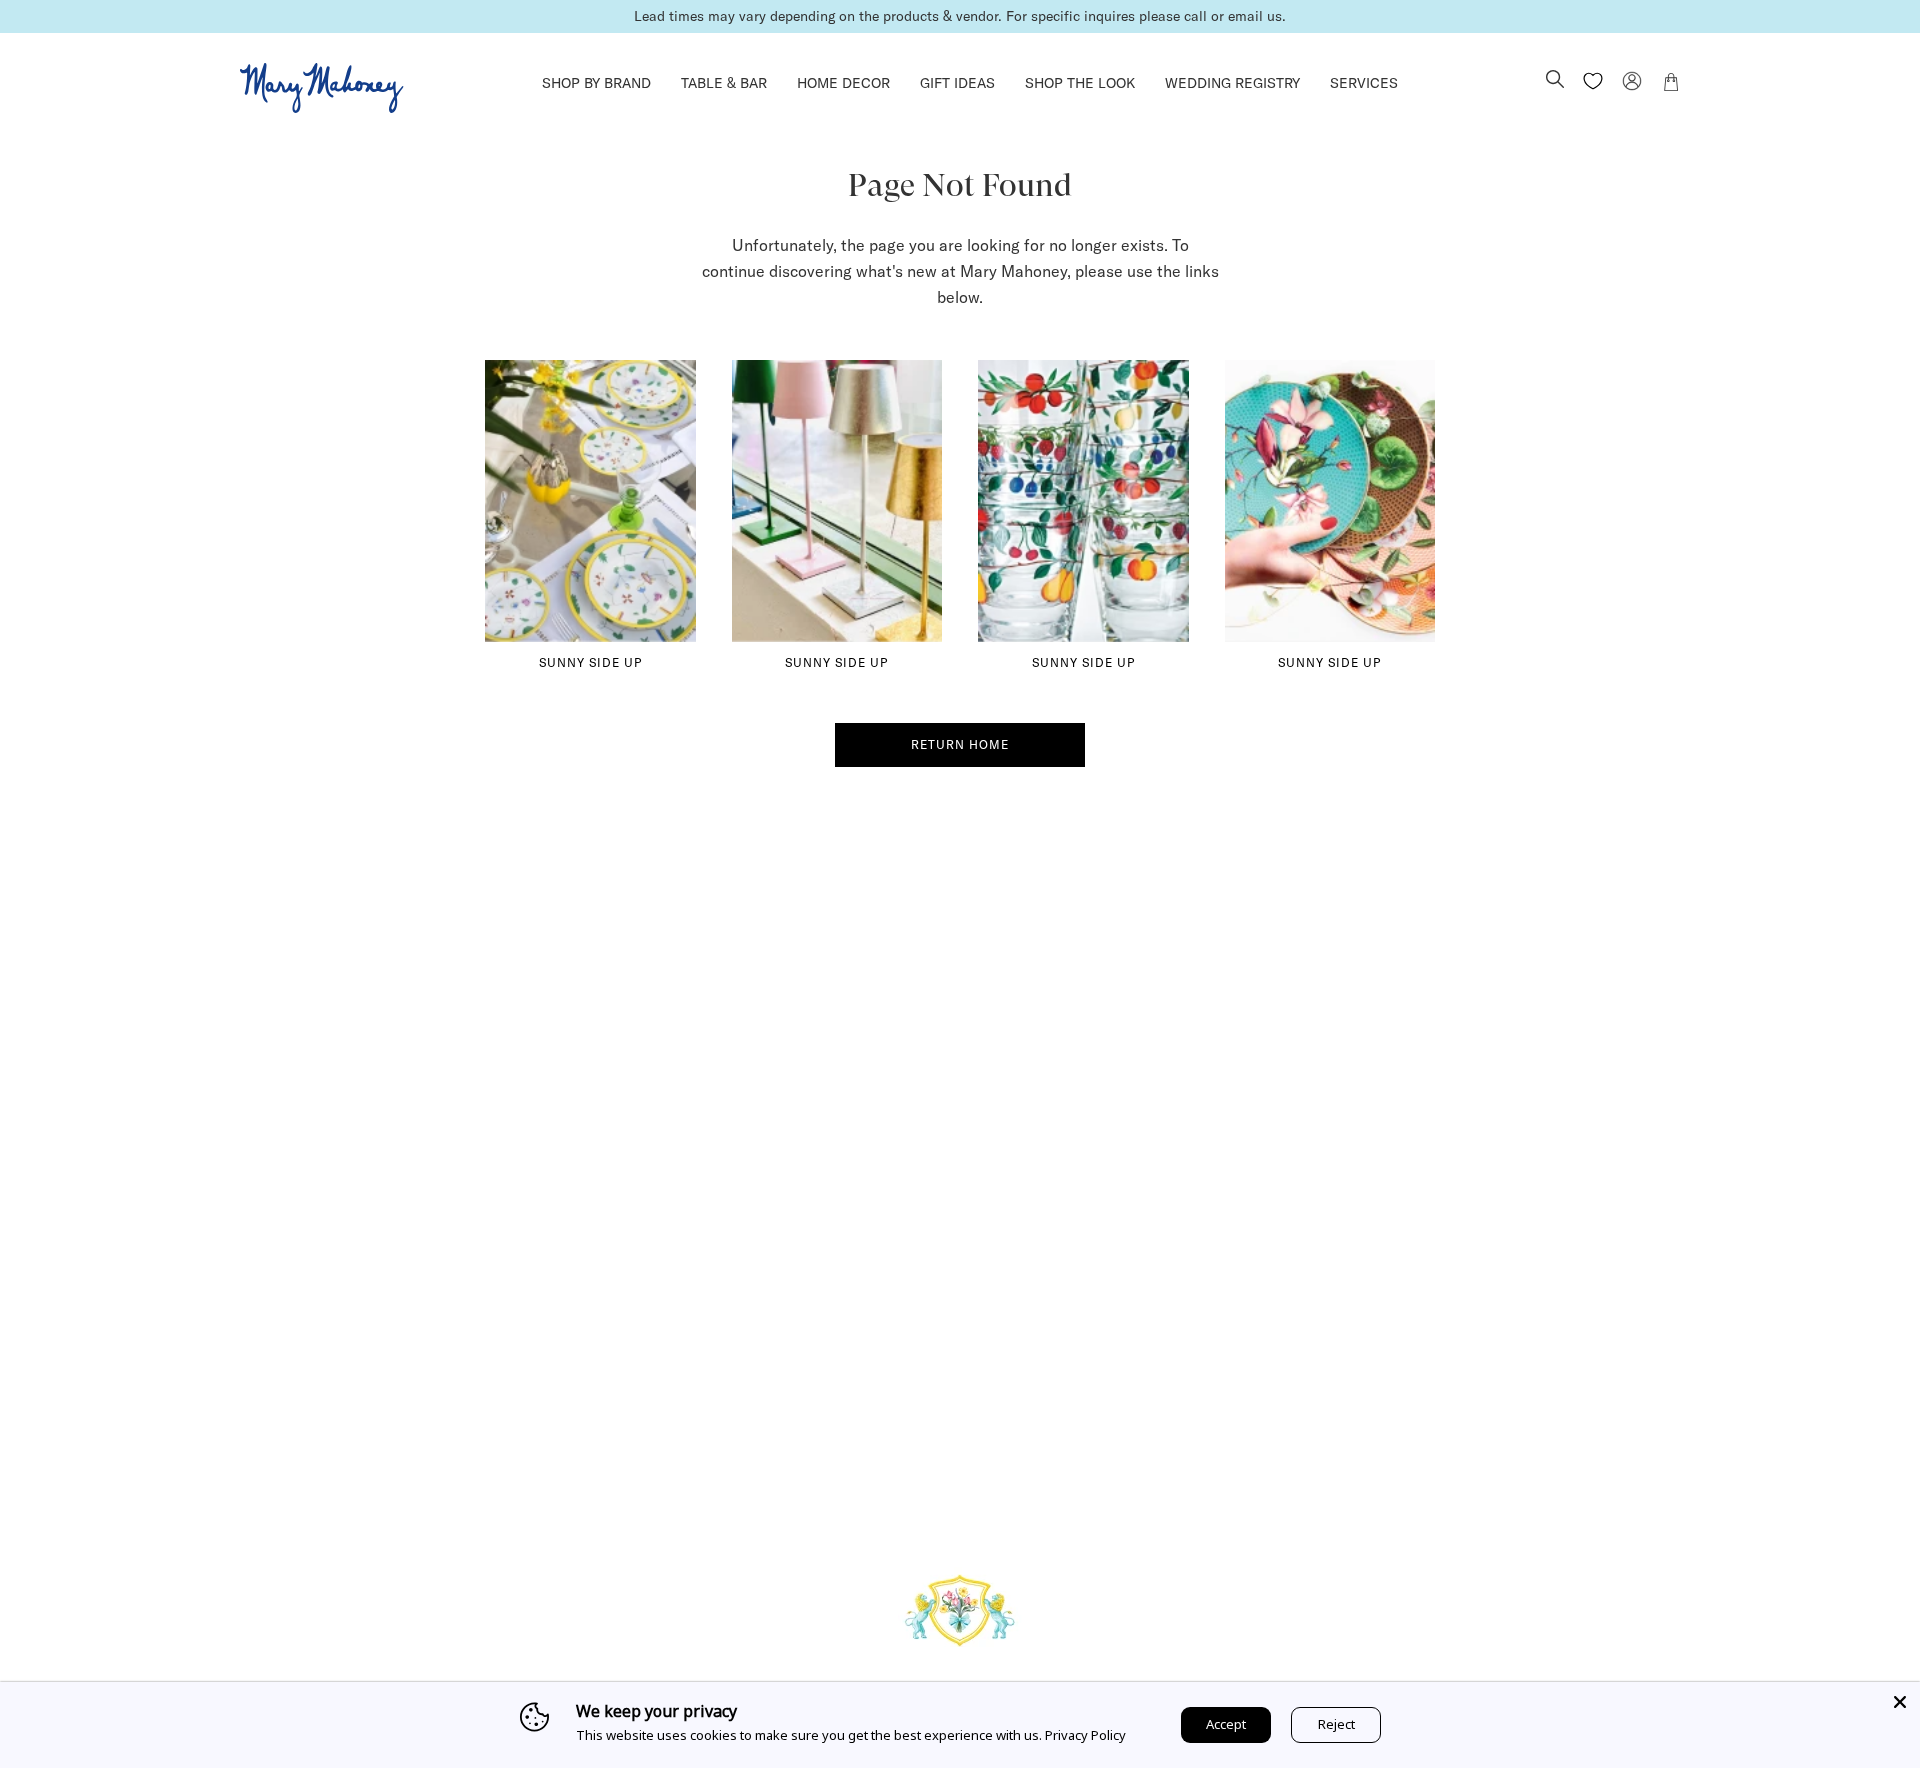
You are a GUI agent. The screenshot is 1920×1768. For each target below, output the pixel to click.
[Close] (1900, 1702)
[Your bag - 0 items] (1671, 85)
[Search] (1555, 81)
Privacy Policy (1085, 1735)
